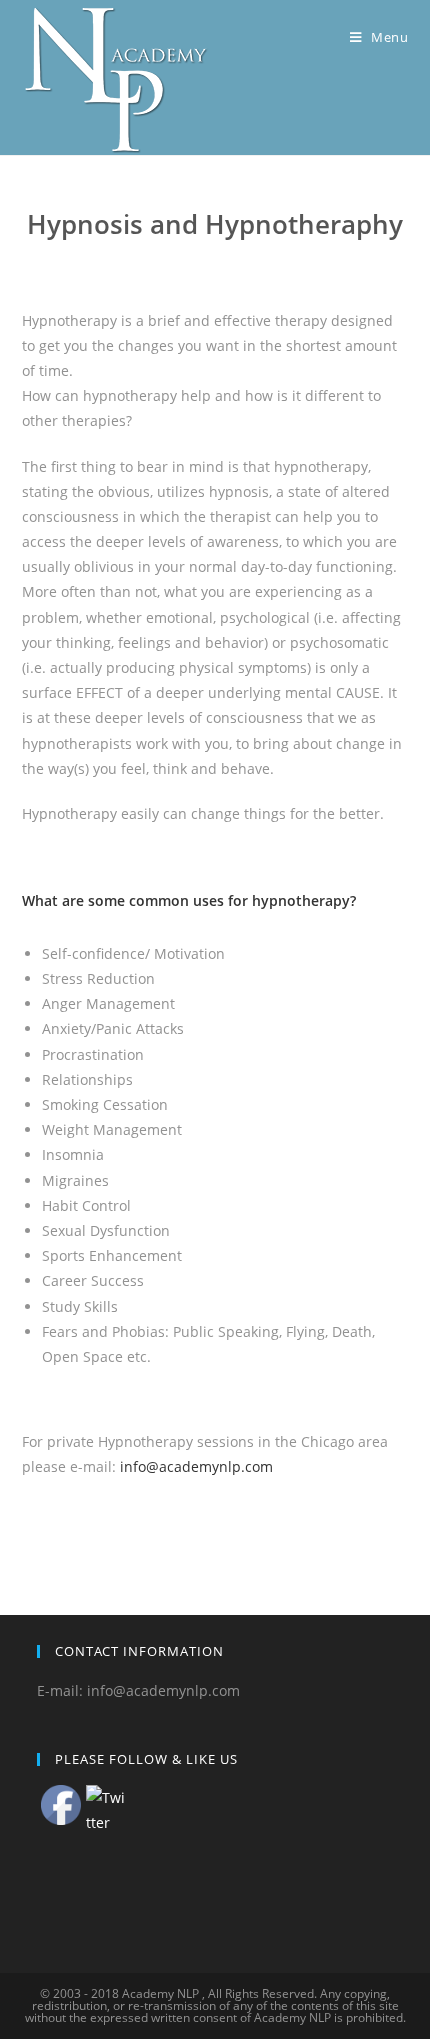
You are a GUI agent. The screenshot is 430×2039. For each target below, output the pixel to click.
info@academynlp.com (196, 1466)
